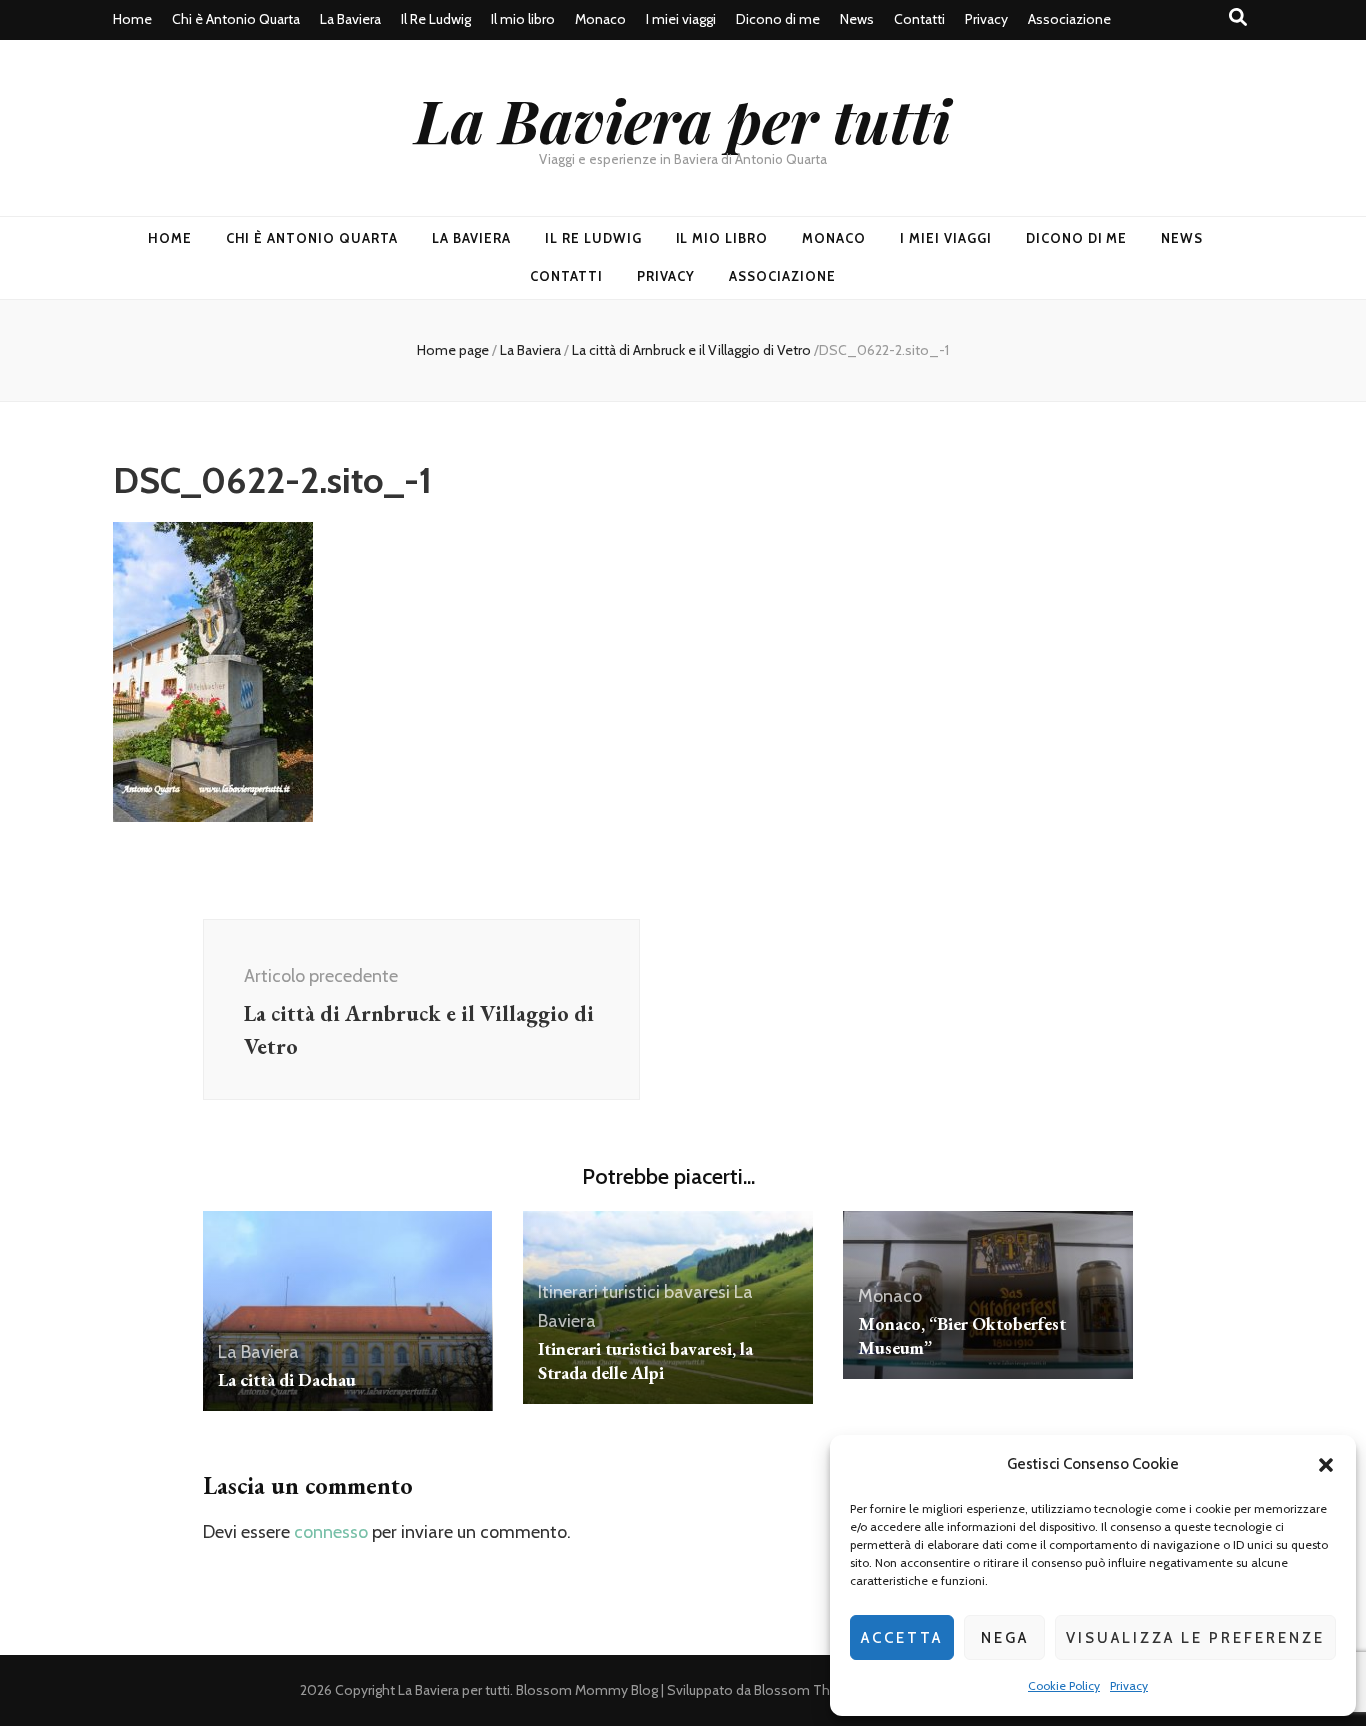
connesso (331, 1532)
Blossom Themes (810, 1690)
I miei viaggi (681, 19)
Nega (1005, 1638)
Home (132, 19)
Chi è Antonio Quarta (236, 19)
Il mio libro (523, 19)
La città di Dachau (287, 1379)
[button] (1326, 1465)
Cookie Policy (1064, 1685)
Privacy (1129, 1685)
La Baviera (350, 19)
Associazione (1069, 19)
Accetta (902, 1638)
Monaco (600, 19)
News (857, 19)
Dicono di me (778, 19)
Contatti (919, 19)
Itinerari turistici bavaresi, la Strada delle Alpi (645, 1360)
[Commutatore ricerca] (1238, 17)
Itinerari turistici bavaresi (634, 1292)
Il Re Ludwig (436, 19)
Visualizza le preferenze (1195, 1638)
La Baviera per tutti (683, 119)
